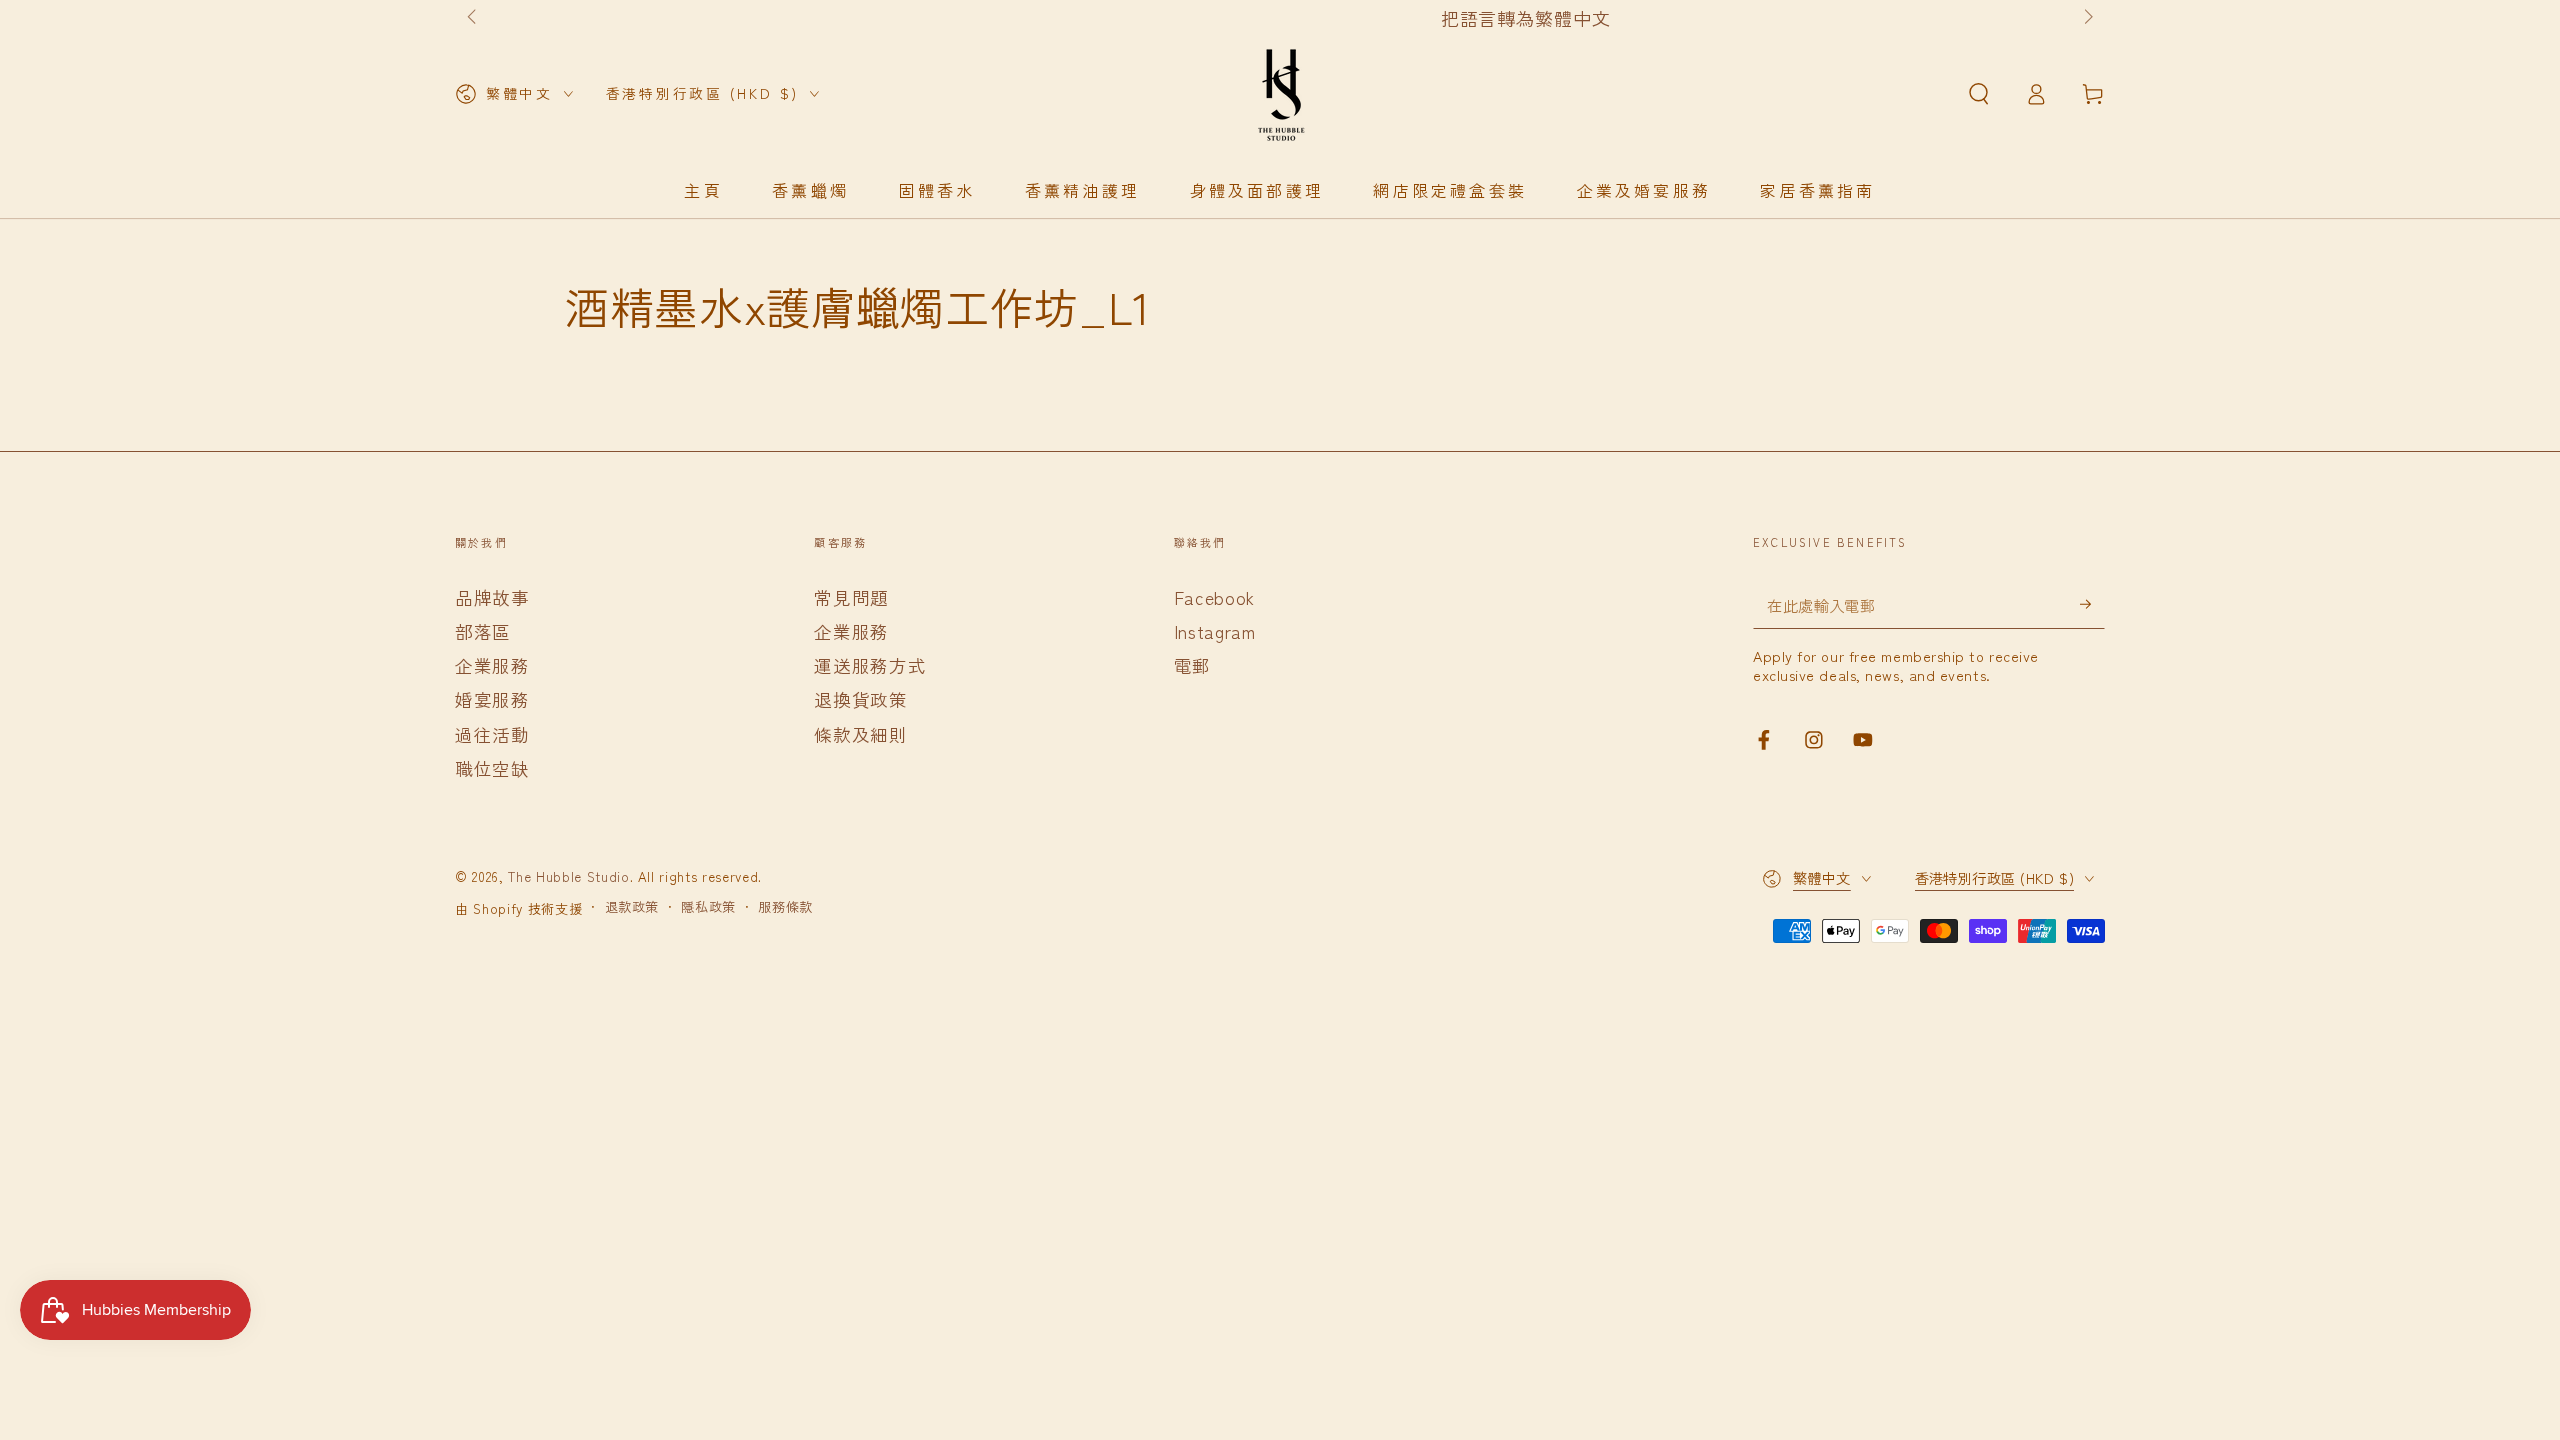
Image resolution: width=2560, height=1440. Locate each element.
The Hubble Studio (568, 876)
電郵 (1192, 665)
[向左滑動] (473, 18)
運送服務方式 (870, 665)
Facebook (1214, 597)
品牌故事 (492, 597)
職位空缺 (492, 768)
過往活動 (492, 734)
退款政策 (632, 907)
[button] (1978, 94)
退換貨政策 (860, 699)
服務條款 (785, 907)
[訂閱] (2092, 604)
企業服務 (492, 665)
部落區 (483, 631)
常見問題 (851, 597)
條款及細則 (860, 734)
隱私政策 (708, 907)
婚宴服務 (492, 699)
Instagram (1215, 631)
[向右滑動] (2086, 18)
